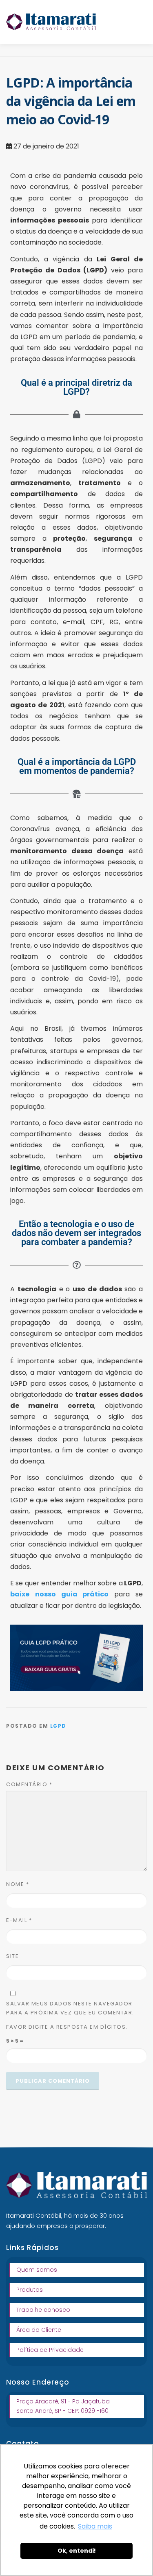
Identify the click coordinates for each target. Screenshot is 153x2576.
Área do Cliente (39, 2330)
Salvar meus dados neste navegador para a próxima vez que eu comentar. (70, 2008)
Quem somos (37, 2270)
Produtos (30, 2290)
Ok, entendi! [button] (77, 2551)
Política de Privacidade (50, 2350)
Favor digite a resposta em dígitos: (67, 2027)
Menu (140, 21)
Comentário (29, 1784)
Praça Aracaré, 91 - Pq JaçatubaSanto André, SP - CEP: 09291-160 (63, 2406)
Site (12, 1956)
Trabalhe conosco (43, 2310)
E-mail (19, 1920)
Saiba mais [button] (95, 2526)
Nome (18, 1884)
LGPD (58, 1726)
